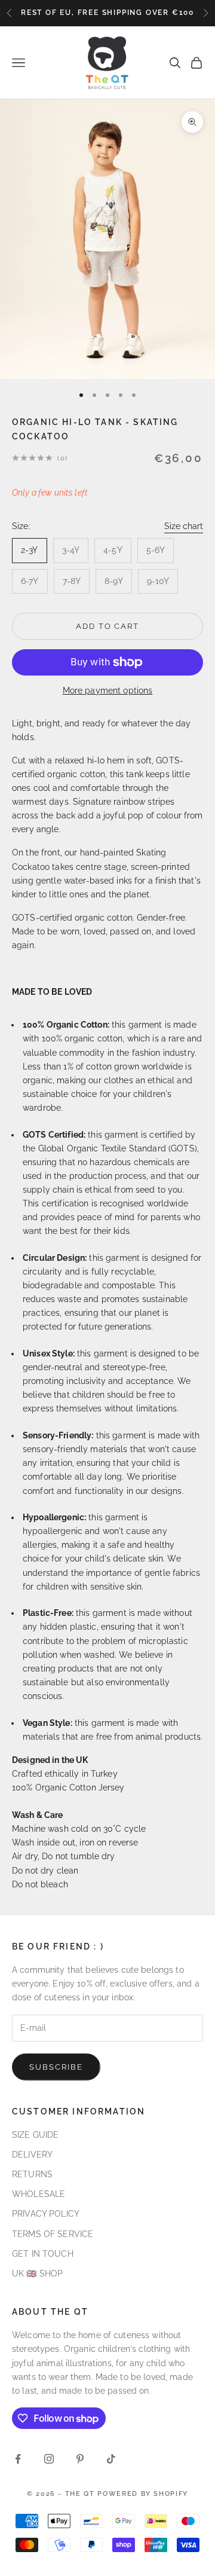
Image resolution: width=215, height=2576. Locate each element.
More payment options (108, 690)
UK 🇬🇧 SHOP (37, 2274)
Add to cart (107, 626)
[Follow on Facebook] (18, 2459)
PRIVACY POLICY (46, 2214)
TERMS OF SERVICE (53, 2234)
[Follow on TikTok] (111, 2459)
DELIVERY (32, 2155)
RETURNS (32, 2174)
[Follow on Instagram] (49, 2459)
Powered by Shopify (143, 2494)
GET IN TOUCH (43, 2254)
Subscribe (56, 2067)
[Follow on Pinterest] (80, 2459)
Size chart (184, 526)
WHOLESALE (39, 2194)
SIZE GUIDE (35, 2135)
